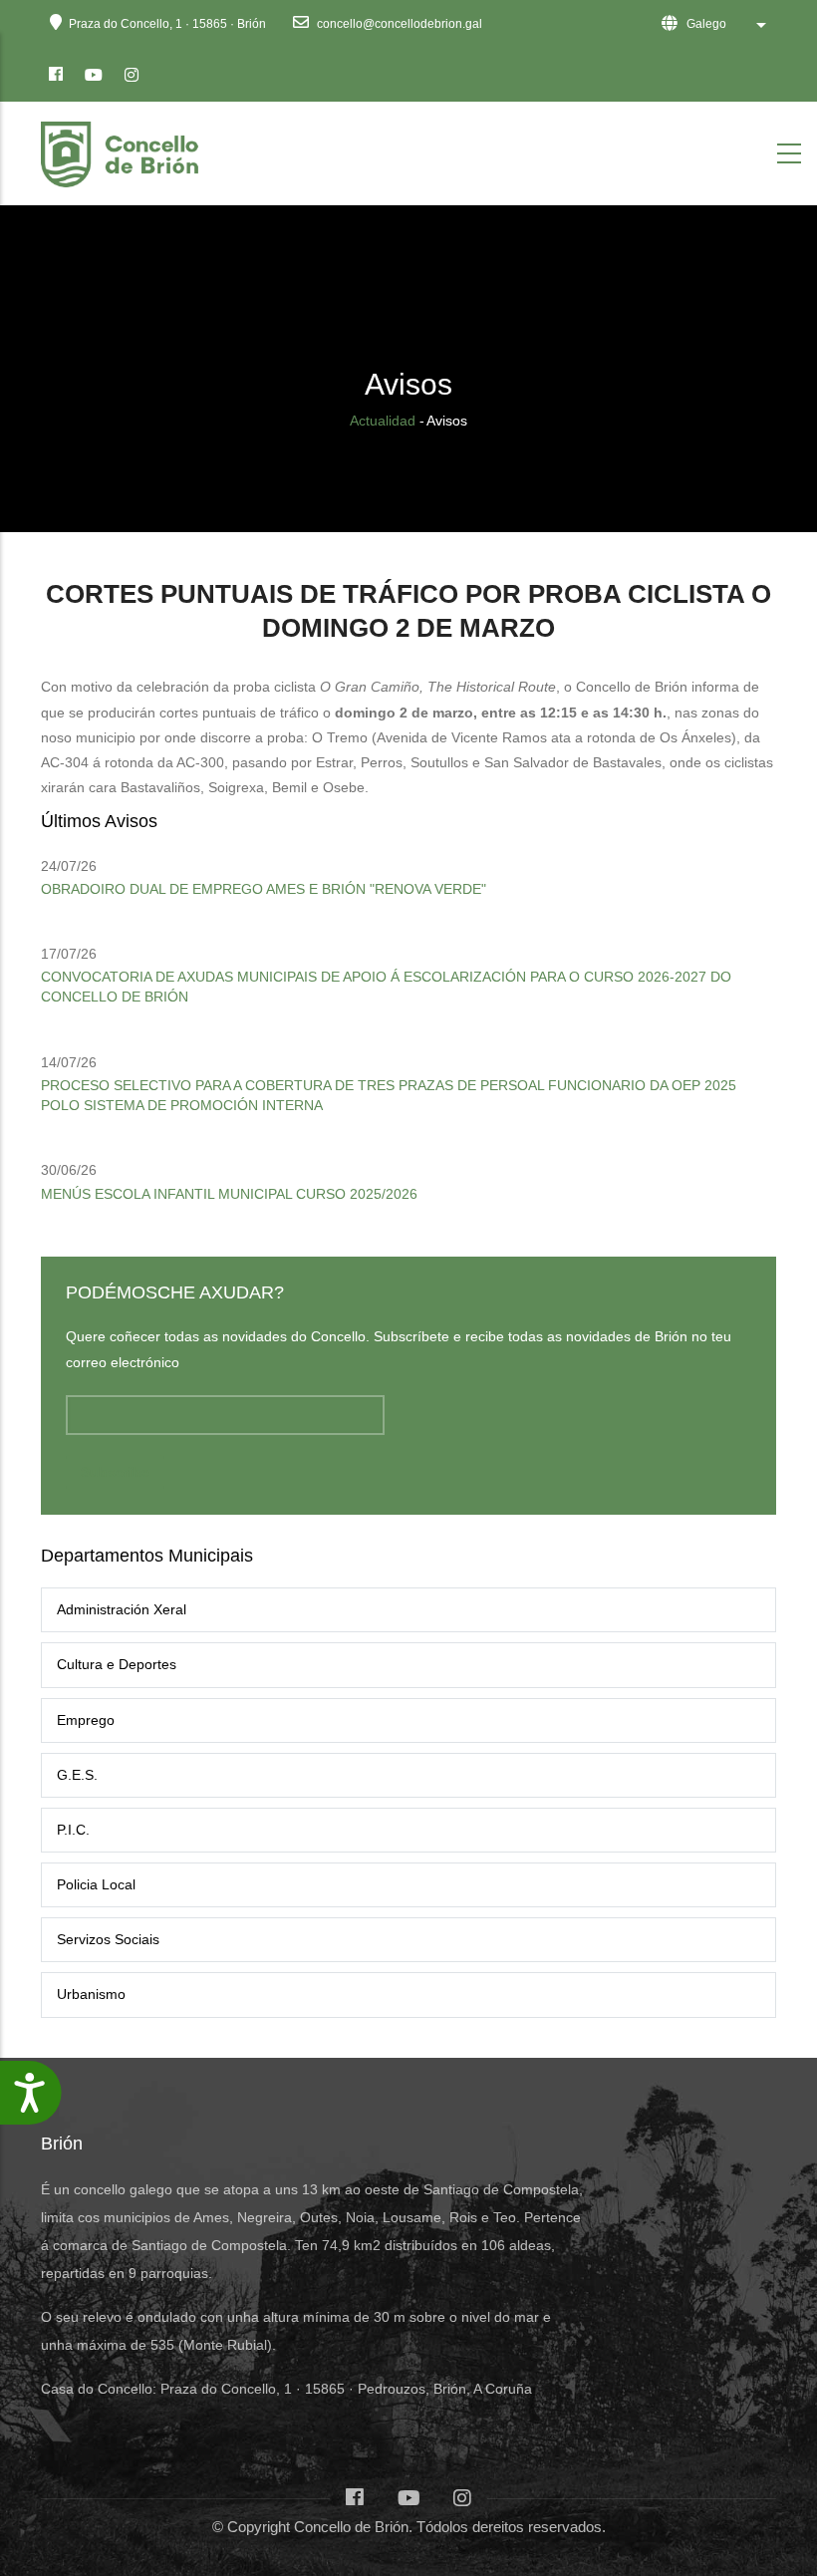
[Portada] (123, 149)
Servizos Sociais (108, 1939)
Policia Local (96, 1884)
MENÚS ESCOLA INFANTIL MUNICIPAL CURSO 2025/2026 (229, 1194)
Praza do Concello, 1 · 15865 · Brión (167, 24)
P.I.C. (73, 1830)
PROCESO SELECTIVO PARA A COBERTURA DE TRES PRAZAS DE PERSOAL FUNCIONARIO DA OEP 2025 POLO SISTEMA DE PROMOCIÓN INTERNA (389, 1095)
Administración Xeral (122, 1609)
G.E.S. (77, 1775)
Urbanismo (91, 1994)
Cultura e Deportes (117, 1664)
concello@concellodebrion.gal (398, 24)
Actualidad (383, 421)
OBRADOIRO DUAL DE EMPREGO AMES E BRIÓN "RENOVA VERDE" (264, 889)
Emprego (86, 1720)
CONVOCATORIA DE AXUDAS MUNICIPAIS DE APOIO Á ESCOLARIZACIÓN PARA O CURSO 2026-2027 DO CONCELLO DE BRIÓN (386, 987)
